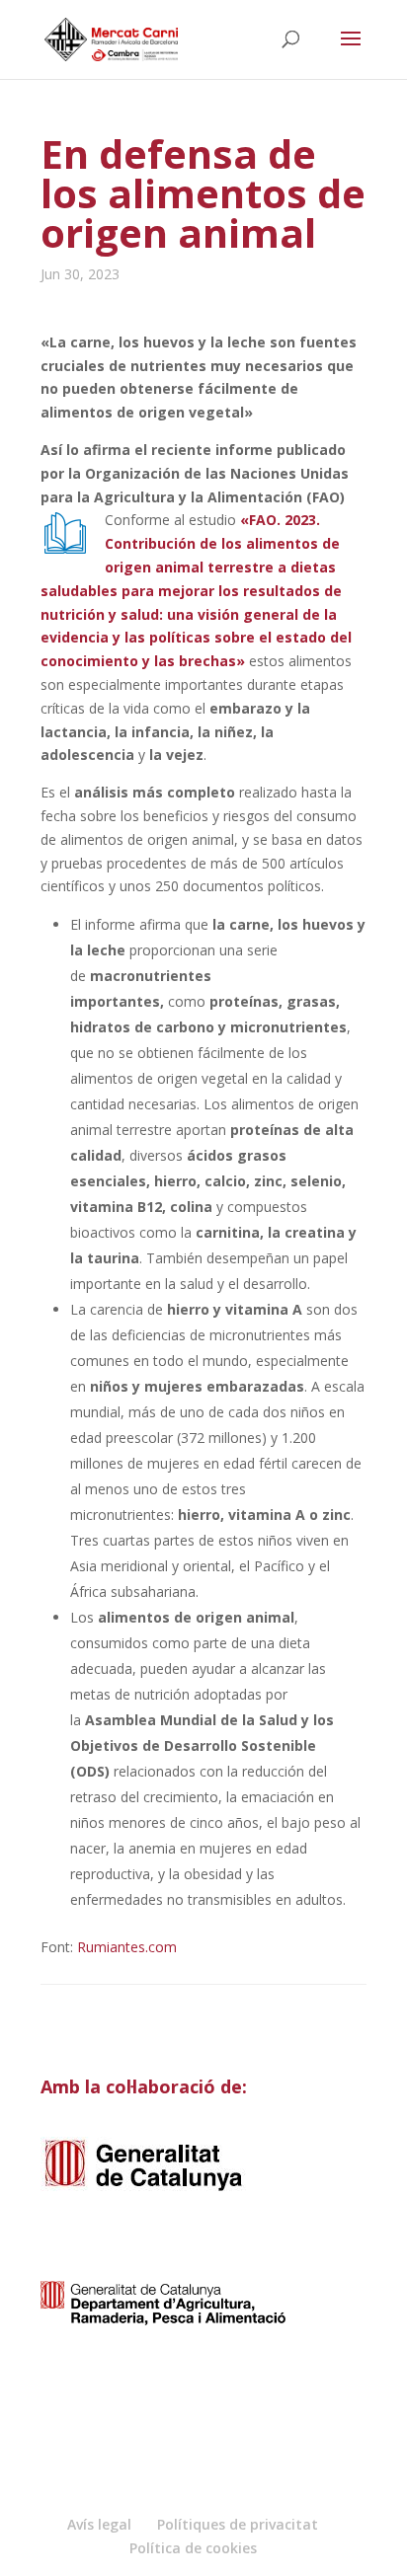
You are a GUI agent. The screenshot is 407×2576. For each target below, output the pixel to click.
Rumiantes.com (127, 1947)
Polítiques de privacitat (238, 2524)
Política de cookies (193, 2548)
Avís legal (99, 2524)
